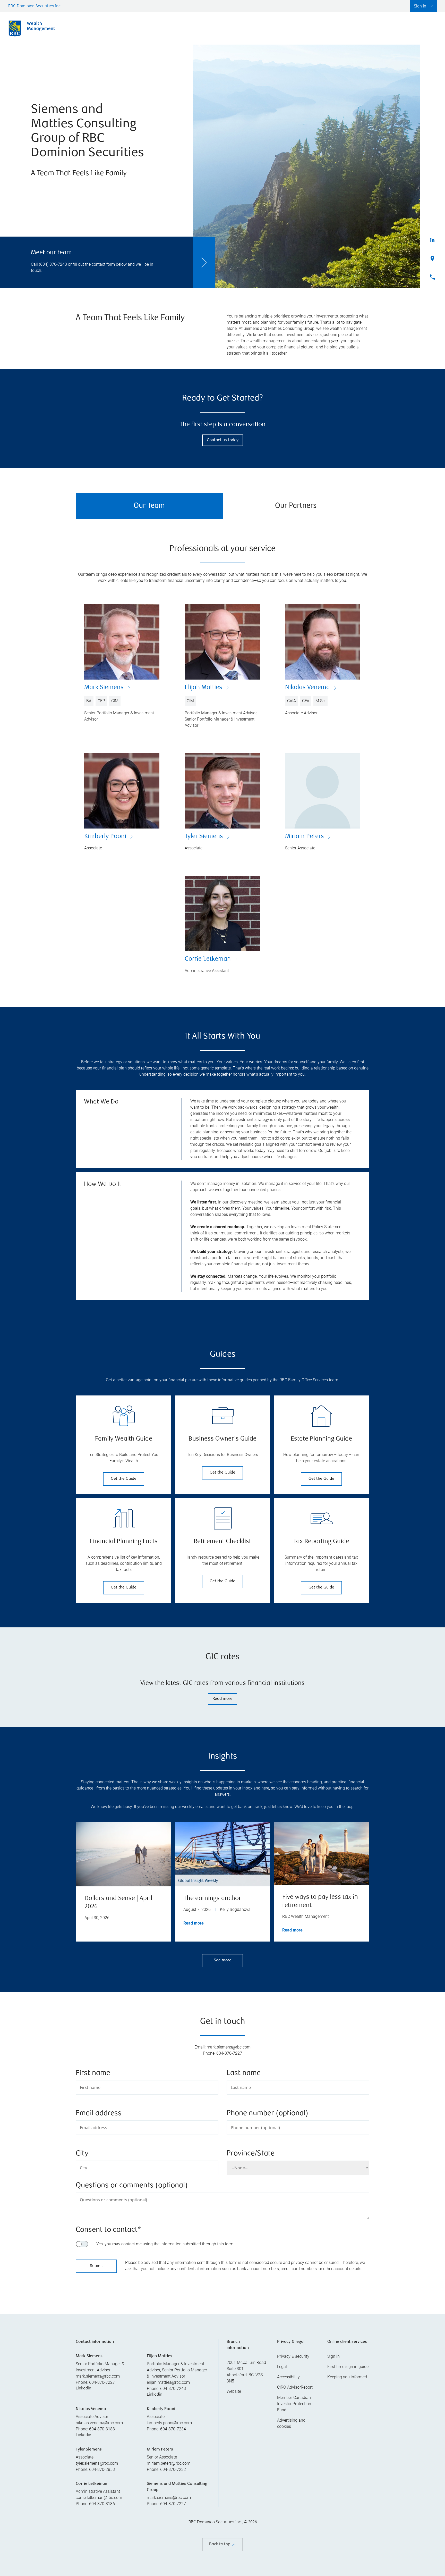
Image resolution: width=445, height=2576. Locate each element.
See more (223, 1960)
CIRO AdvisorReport (295, 2477)
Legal (282, 2457)
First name (93, 2073)
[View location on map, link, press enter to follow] (222, 2335)
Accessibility (288, 2467)
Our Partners (296, 506)
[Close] (435, 2526)
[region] (222, 2335)
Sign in (333, 2447)
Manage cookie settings (309, 2561)
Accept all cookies (309, 2545)
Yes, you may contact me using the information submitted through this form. (165, 2244)
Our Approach (277, 28)
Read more (222, 1699)
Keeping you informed (347, 2467)
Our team (235, 28)
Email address (99, 2114)
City (82, 2154)
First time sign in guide (348, 2457)
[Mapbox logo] (89, 2375)
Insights (368, 28)
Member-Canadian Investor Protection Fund (294, 2494)
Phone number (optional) (267, 2114)
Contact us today (223, 440)
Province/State (251, 2154)
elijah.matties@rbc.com (168, 2473)
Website (234, 2482)
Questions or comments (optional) (132, 2186)
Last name (244, 2073)
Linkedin (83, 2479)
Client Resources (325, 28)
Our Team (149, 506)
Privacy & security (293, 2447)
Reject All (309, 2532)
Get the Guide (124, 1479)
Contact (416, 28)
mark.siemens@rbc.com (98, 2466)
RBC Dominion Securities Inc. (35, 6)
